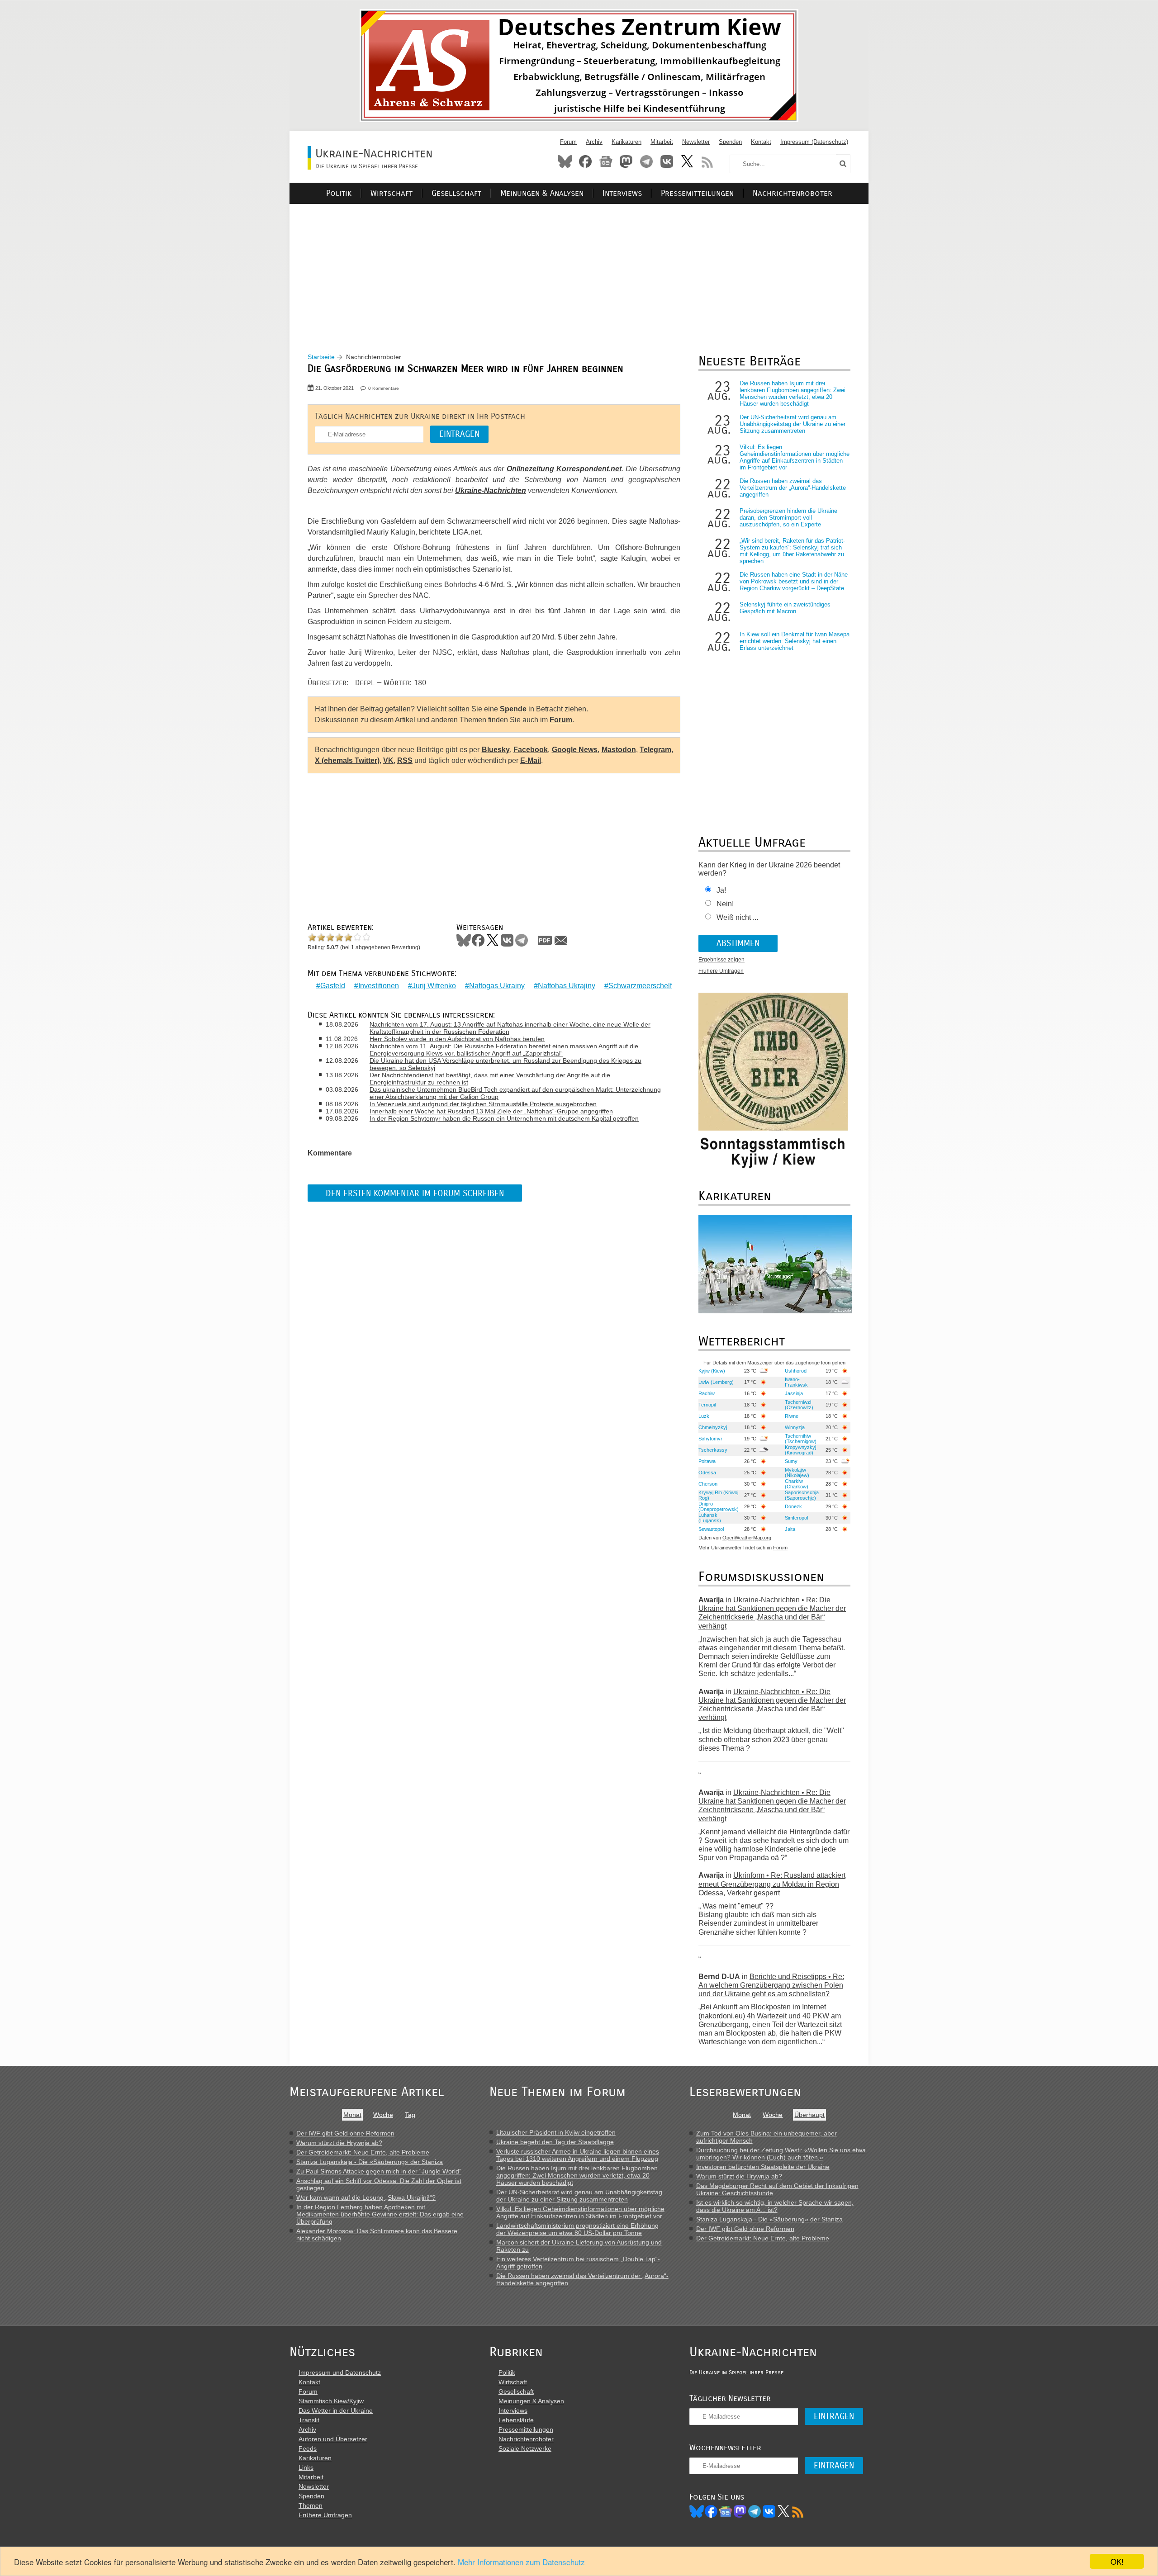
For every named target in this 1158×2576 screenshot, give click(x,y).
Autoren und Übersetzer (333, 2439)
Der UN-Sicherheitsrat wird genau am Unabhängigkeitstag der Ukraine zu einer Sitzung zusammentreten (793, 424)
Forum (568, 142)
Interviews (622, 193)
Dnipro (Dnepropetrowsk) (719, 1506)
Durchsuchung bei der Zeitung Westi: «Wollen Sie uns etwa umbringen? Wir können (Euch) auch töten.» (781, 2154)
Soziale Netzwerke (525, 2448)
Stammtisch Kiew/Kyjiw (331, 2401)
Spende (513, 709)
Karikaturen (626, 142)
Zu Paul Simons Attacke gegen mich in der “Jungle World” (379, 2171)
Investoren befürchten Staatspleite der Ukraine (763, 2167)
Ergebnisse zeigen (721, 960)
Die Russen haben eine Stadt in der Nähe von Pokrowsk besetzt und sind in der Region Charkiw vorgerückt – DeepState (794, 581)
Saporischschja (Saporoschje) (802, 1495)
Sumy (791, 1461)
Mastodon (626, 161)
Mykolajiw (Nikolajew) (797, 1473)
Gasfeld (333, 986)
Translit (309, 2420)
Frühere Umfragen (721, 971)
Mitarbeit (662, 142)
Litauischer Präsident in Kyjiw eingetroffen (556, 2132)
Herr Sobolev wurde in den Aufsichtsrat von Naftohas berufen (457, 1039)
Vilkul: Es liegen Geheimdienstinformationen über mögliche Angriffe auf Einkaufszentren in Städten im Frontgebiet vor (795, 457)
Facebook (585, 161)
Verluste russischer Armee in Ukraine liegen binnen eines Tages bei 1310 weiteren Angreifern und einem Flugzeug (578, 2155)
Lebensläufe (516, 2420)
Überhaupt (809, 2115)
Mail (561, 940)
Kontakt (761, 142)
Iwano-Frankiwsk (796, 1382)
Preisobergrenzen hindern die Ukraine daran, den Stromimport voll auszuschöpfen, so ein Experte (788, 518)
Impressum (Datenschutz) (814, 142)
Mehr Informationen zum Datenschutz (521, 2562)
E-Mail (531, 760)
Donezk (793, 1506)
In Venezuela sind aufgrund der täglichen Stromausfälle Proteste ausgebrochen (483, 1104)
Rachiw (707, 1393)
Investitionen (379, 986)
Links (306, 2467)
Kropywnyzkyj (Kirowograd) (800, 1450)
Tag (410, 2115)
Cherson (708, 1484)
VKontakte (667, 161)
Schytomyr (710, 1439)
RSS (707, 161)
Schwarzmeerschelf (640, 986)
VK (388, 760)
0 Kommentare (384, 388)
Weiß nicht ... (737, 917)
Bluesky (565, 161)
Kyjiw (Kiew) (712, 1371)
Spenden (730, 142)
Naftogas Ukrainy (497, 986)
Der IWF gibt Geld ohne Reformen (345, 2133)
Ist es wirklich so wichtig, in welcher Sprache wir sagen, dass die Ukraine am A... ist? (775, 2206)
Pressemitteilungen (697, 193)
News (606, 161)
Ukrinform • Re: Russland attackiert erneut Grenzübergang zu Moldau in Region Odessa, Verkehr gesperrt (772, 1884)
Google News (575, 750)
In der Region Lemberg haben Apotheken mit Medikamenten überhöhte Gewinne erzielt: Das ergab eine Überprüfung (380, 2214)
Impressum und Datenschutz (340, 2372)
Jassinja (794, 1393)
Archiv (594, 142)
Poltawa (707, 1461)
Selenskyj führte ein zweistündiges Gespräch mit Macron (785, 608)
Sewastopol (711, 1529)
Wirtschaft (392, 193)
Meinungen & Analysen (542, 193)
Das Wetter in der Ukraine (336, 2410)
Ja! (721, 890)
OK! (1117, 2561)
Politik (339, 193)
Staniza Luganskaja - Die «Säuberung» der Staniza (370, 2162)
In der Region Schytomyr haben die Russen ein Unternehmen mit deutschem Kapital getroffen (504, 1118)
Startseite (321, 357)
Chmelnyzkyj (713, 1427)
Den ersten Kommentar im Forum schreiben (415, 1193)
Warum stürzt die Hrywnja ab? (339, 2143)
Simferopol (796, 1518)
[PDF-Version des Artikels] (545, 940)
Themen (311, 2505)
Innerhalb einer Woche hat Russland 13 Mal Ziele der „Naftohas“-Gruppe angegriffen (491, 1111)
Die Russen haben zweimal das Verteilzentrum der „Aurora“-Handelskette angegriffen (793, 488)
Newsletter (696, 142)
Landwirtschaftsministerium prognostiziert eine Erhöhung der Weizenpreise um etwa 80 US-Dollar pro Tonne (577, 2229)
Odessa (707, 1473)
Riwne (792, 1416)
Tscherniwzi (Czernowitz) (799, 1405)
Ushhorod (796, 1371)
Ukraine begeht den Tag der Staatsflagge (555, 2142)
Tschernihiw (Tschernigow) (801, 1439)
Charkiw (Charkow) (797, 1484)
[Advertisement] (579, 267)
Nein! (725, 904)
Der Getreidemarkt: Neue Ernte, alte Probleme (363, 2152)
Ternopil (707, 1405)
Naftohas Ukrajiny (567, 986)
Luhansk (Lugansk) (710, 1518)
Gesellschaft (456, 193)
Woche (383, 2115)
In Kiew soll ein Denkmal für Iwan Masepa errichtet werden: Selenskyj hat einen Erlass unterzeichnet (795, 641)
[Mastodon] (740, 2511)
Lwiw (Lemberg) (716, 1382)
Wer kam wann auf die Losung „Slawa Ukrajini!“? (366, 2197)
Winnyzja (795, 1427)
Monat (352, 2115)
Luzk (704, 1416)
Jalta (790, 1529)
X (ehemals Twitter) (347, 760)
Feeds (308, 2448)
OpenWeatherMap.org (747, 1538)
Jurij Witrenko (434, 986)
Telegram (646, 161)
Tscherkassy (713, 1450)
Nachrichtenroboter (793, 193)
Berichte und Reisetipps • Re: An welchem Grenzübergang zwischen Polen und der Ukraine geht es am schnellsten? (771, 1985)
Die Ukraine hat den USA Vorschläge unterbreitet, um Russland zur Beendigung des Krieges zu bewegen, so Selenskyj (505, 1064)
